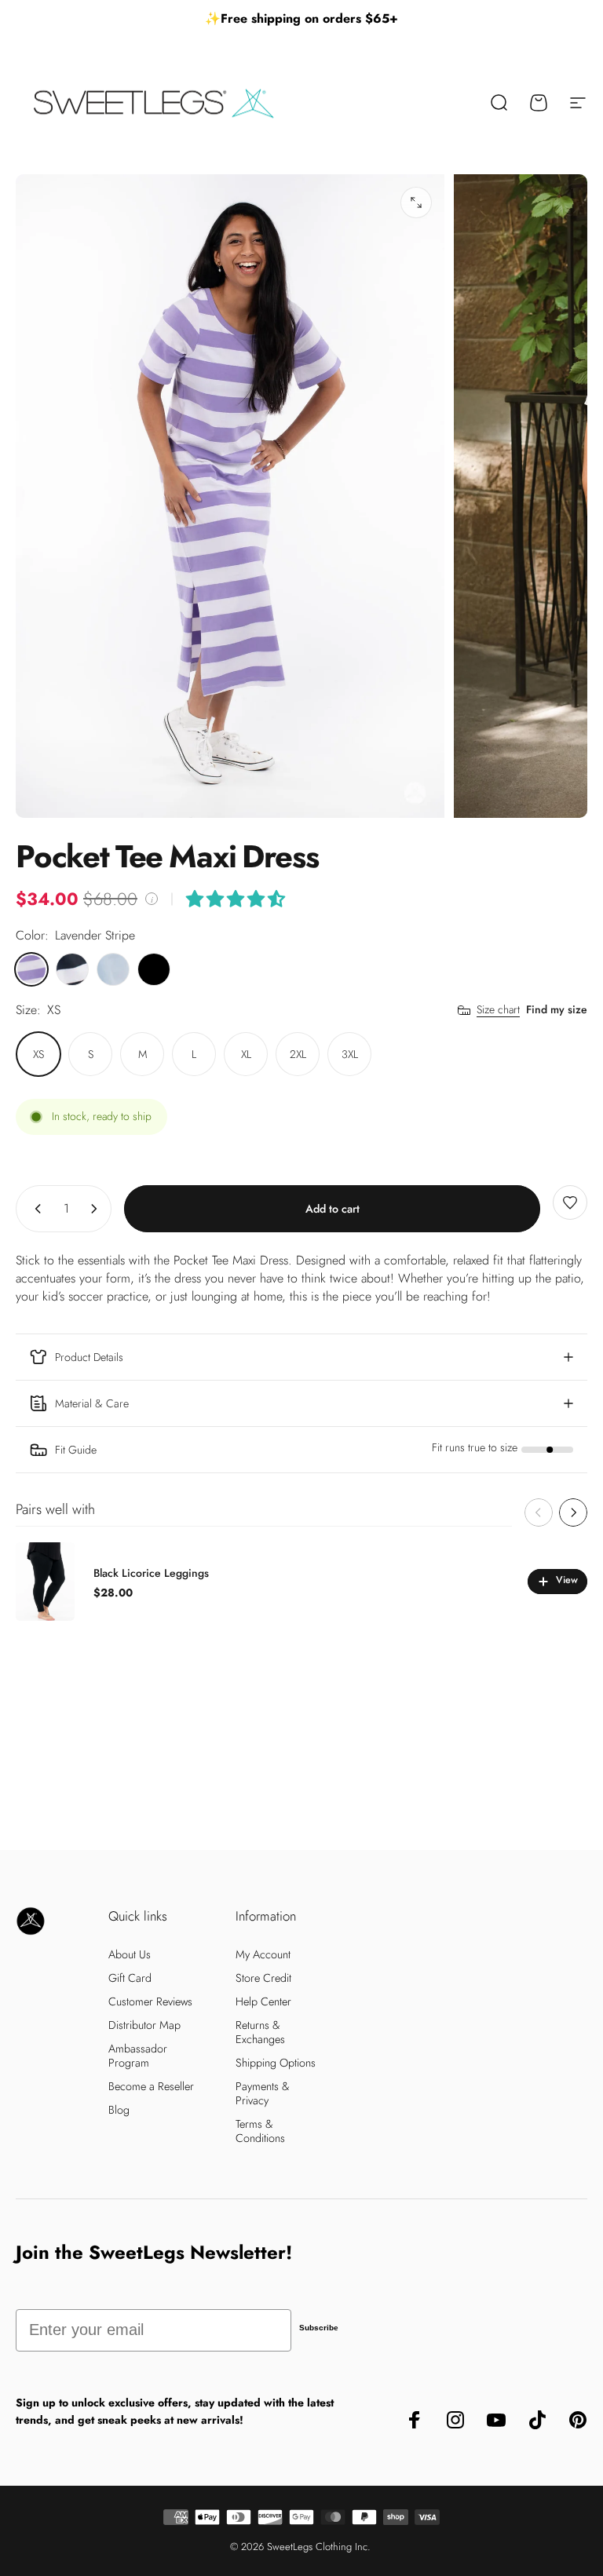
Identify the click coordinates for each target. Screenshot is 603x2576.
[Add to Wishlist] (570, 1202)
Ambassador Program (138, 2056)
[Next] (573, 1512)
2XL (298, 1054)
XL (246, 1054)
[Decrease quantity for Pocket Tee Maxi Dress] (35, 1209)
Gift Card (130, 1978)
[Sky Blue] (113, 969)
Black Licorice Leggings (151, 1573)
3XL (350, 1054)
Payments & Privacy (263, 2093)
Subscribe (319, 2328)
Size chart (498, 1010)
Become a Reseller (151, 2086)
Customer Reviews (150, 2001)
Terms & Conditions (260, 2131)
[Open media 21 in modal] (416, 203)
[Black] (154, 969)
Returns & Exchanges (260, 2032)
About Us (130, 1954)
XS (38, 1054)
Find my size (557, 1009)
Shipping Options (276, 2063)
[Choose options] (236, 899)
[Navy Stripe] (72, 969)
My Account (263, 1954)
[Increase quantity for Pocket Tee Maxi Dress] (97, 1209)
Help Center (263, 2001)
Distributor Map (144, 2025)
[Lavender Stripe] (31, 969)
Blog (119, 2110)
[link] (301, 1450)
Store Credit (263, 1978)
